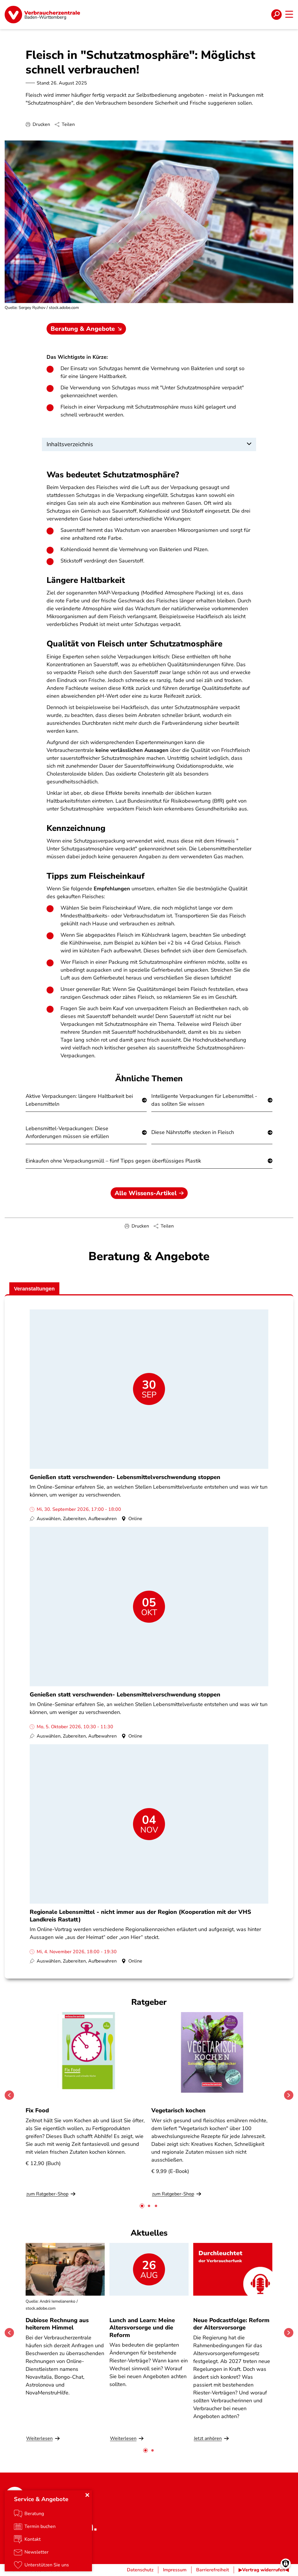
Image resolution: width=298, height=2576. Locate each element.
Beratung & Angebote (83, 329)
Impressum (175, 2570)
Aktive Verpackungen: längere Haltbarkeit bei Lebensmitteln (79, 1100)
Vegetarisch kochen (178, 2110)
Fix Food (37, 2110)
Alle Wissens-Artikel (146, 1193)
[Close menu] (87, 2495)
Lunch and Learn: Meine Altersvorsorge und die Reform (142, 2328)
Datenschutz (140, 2570)
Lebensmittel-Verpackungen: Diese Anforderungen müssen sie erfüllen (67, 1132)
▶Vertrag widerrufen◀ (264, 2570)
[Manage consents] (286, 2564)
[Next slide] (289, 2095)
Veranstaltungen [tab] (34, 1289)
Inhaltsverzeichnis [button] (70, 444)
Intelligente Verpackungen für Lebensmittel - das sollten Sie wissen (204, 1100)
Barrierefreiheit (213, 2570)
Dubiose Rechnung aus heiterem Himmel (57, 2324)
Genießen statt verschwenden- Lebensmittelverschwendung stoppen (125, 1477)
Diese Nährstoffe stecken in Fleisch (193, 1132)
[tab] (142, 2206)
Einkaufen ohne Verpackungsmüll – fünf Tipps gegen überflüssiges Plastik (113, 1161)
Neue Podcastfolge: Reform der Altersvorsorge (231, 2324)
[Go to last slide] (9, 2095)
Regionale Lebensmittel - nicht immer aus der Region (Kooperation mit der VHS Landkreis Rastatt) (140, 1916)
